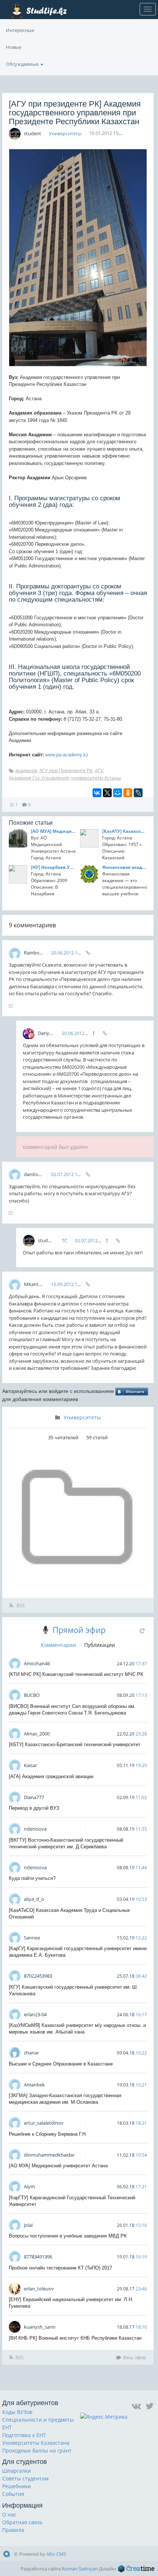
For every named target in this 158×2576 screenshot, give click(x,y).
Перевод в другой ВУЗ (34, 1808)
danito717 (35, 1174)
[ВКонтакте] (97, 793)
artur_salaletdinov (44, 2123)
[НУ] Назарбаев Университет (53, 867)
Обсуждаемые (23, 64)
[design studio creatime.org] (136, 2569)
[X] (107, 793)
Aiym (29, 2186)
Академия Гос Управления (39, 778)
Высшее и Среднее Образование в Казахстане (61, 2064)
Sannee (32, 1938)
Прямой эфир (79, 1630)
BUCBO (32, 1695)
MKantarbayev (41, 1284)
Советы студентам (25, 2478)
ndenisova (35, 1829)
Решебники (17, 2486)
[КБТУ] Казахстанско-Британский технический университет (75, 1744)
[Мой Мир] (118, 793)
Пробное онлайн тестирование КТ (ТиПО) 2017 (60, 2268)
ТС (64, 1240)
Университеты (65, 133)
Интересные (20, 30)
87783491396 (38, 2257)
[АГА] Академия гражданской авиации (51, 1776)
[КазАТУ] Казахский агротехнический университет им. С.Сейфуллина (125, 831)
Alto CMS (56, 2554)
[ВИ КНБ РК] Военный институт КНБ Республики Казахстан (75, 2338)
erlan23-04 (35, 2014)
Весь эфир (135, 2357)
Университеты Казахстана (36, 2443)
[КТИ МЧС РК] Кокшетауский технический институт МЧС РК (76, 1674)
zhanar (31, 2053)
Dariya (45, 1033)
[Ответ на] (94, 1033)
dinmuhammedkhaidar (49, 2155)
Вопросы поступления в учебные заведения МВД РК (68, 2236)
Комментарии (58, 1645)
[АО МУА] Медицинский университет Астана (53, 831)
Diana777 (34, 1797)
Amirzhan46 (37, 1663)
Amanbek (34, 2085)
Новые (14, 47)
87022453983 (38, 1976)
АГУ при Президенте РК (66, 770)
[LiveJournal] (138, 793)
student (33, 133)
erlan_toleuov (39, 2289)
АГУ (99, 770)
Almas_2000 (37, 1734)
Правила (13, 2530)
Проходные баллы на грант (37, 2450)
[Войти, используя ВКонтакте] (132, 1391)
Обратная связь (22, 2522)
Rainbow (34, 953)
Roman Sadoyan (80, 2569)
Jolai (28, 2225)
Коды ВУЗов (17, 2412)
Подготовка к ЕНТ (24, 2435)
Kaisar (30, 1765)
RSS (20, 1605)
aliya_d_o (34, 1899)
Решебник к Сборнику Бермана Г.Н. (48, 2134)
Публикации (100, 1645)
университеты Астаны (96, 778)
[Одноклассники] (128, 793)
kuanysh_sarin (40, 2327)
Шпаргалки (17, 2471)
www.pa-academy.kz (67, 755)
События (13, 2494)
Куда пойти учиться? (32, 1878)
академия (26, 770)
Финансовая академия (125, 867)
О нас (9, 2514)
